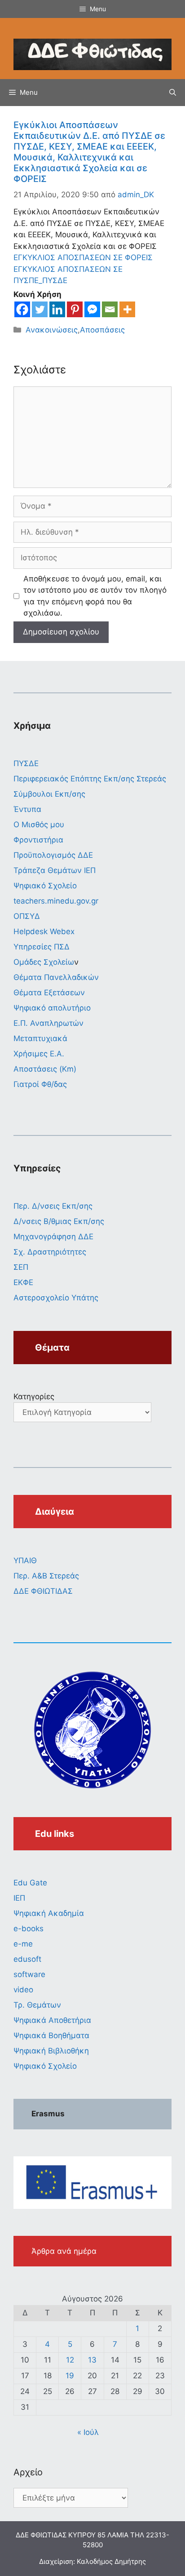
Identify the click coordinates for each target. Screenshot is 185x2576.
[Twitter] (40, 309)
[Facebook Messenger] (92, 309)
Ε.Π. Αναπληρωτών (48, 1023)
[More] (127, 309)
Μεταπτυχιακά (40, 1038)
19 (70, 2376)
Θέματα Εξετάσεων (49, 993)
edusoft (27, 1959)
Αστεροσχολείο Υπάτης (56, 1298)
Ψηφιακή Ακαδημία (49, 1913)
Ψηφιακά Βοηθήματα (51, 2035)
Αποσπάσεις (102, 330)
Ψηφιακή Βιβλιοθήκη (51, 2051)
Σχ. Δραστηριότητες (50, 1252)
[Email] (110, 309)
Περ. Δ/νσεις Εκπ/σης (53, 1206)
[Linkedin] (57, 309)
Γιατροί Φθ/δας (40, 1084)
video (23, 1990)
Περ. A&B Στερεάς (46, 1576)
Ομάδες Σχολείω (44, 962)
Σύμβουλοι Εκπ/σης (49, 794)
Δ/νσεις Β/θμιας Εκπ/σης (59, 1221)
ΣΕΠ (21, 1267)
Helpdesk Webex (44, 931)
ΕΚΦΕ (23, 1282)
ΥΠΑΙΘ (25, 1561)
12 (70, 2360)
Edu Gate (30, 1883)
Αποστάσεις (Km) (45, 1069)
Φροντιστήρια (38, 840)
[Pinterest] (75, 309)
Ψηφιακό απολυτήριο (52, 1008)
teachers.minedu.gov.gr (56, 901)
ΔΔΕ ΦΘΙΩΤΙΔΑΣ (43, 1591)
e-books (29, 1929)
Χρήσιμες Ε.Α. (39, 1054)
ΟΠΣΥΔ (27, 916)
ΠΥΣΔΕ (26, 763)
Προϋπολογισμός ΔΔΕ (53, 855)
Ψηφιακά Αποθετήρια (52, 2020)
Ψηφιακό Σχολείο (45, 886)
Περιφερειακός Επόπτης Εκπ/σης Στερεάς (90, 779)
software (29, 1974)
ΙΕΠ (19, 1898)
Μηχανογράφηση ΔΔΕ (53, 1237)
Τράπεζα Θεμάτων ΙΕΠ (55, 870)
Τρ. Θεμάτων (37, 2005)
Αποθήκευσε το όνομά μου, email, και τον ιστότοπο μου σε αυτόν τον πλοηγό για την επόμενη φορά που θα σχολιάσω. (95, 596)
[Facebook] (22, 309)
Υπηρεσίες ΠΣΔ (42, 947)
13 (92, 2360)
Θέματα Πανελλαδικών (56, 977)
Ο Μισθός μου (39, 825)
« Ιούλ (88, 2432)
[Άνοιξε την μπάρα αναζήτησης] (173, 93)
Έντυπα (27, 809)
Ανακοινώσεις (52, 330)
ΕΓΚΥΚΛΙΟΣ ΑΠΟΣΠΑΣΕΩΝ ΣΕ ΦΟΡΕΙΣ (83, 257)
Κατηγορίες (34, 1397)
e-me (23, 1944)
